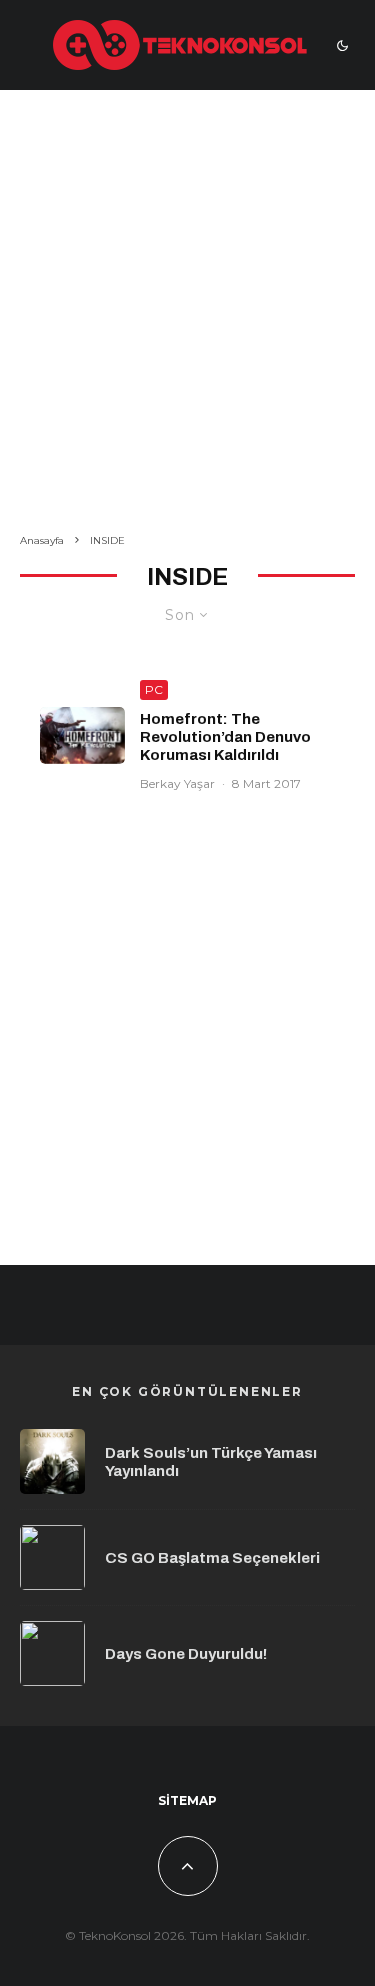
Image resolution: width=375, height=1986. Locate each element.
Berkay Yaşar (177, 783)
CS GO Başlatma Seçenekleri (212, 1558)
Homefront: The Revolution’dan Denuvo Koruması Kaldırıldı (225, 737)
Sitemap (187, 1800)
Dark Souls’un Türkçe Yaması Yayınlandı (211, 1462)
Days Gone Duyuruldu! (186, 1654)
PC (154, 689)
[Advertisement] (187, 315)
